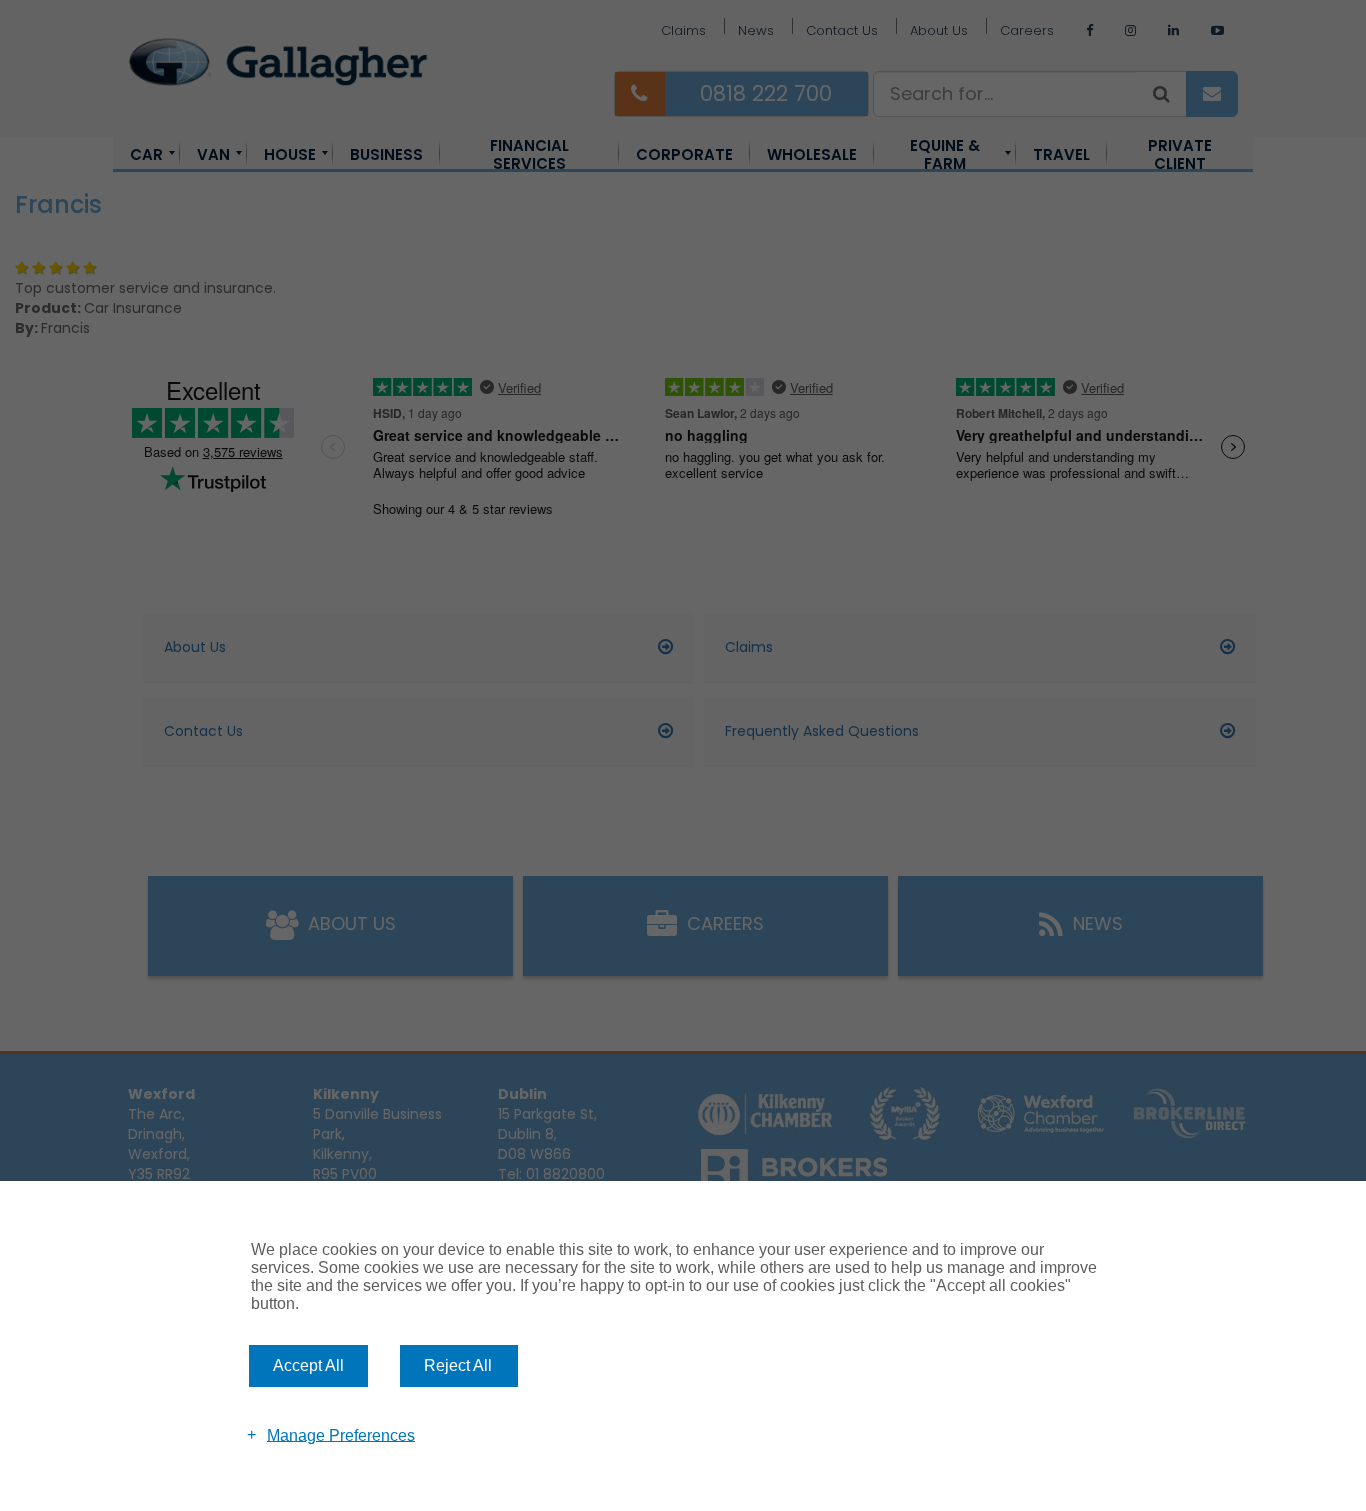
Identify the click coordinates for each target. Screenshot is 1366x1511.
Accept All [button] (308, 1365)
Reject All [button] (458, 1365)
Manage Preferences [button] (341, 1434)
